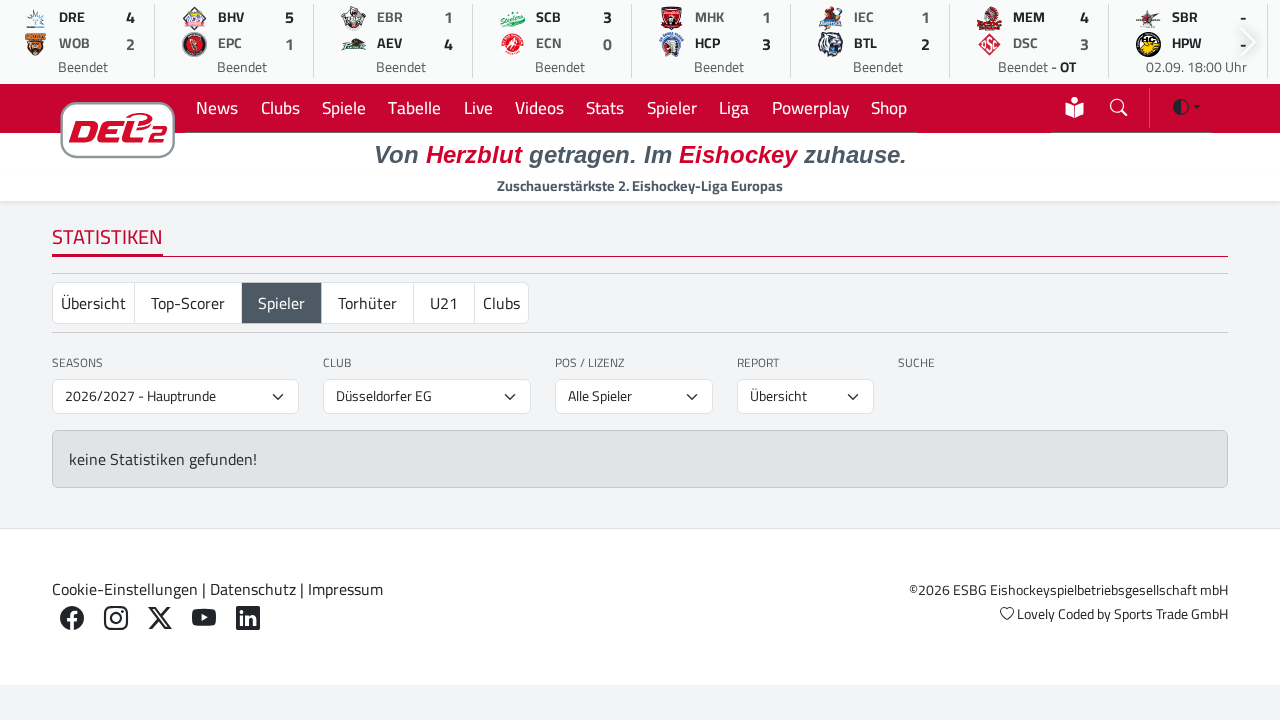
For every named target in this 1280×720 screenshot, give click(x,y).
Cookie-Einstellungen (125, 589)
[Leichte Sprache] (1074, 107)
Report (758, 363)
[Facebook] (72, 618)
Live (478, 107)
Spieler (672, 107)
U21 (444, 303)
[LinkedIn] (248, 618)
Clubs (280, 107)
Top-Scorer (188, 303)
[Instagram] (116, 618)
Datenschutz (253, 589)
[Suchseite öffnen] (1118, 103)
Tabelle (414, 107)
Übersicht (93, 303)
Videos (539, 107)
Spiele (344, 107)
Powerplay (810, 107)
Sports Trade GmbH (1171, 614)
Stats (605, 107)
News (217, 107)
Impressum (345, 589)
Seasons (77, 363)
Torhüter (367, 303)
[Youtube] (204, 618)
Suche (916, 363)
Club (337, 363)
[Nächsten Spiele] (1248, 42)
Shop (889, 107)
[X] (160, 618)
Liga (734, 107)
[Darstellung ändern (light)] (1187, 107)
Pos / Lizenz (589, 363)
